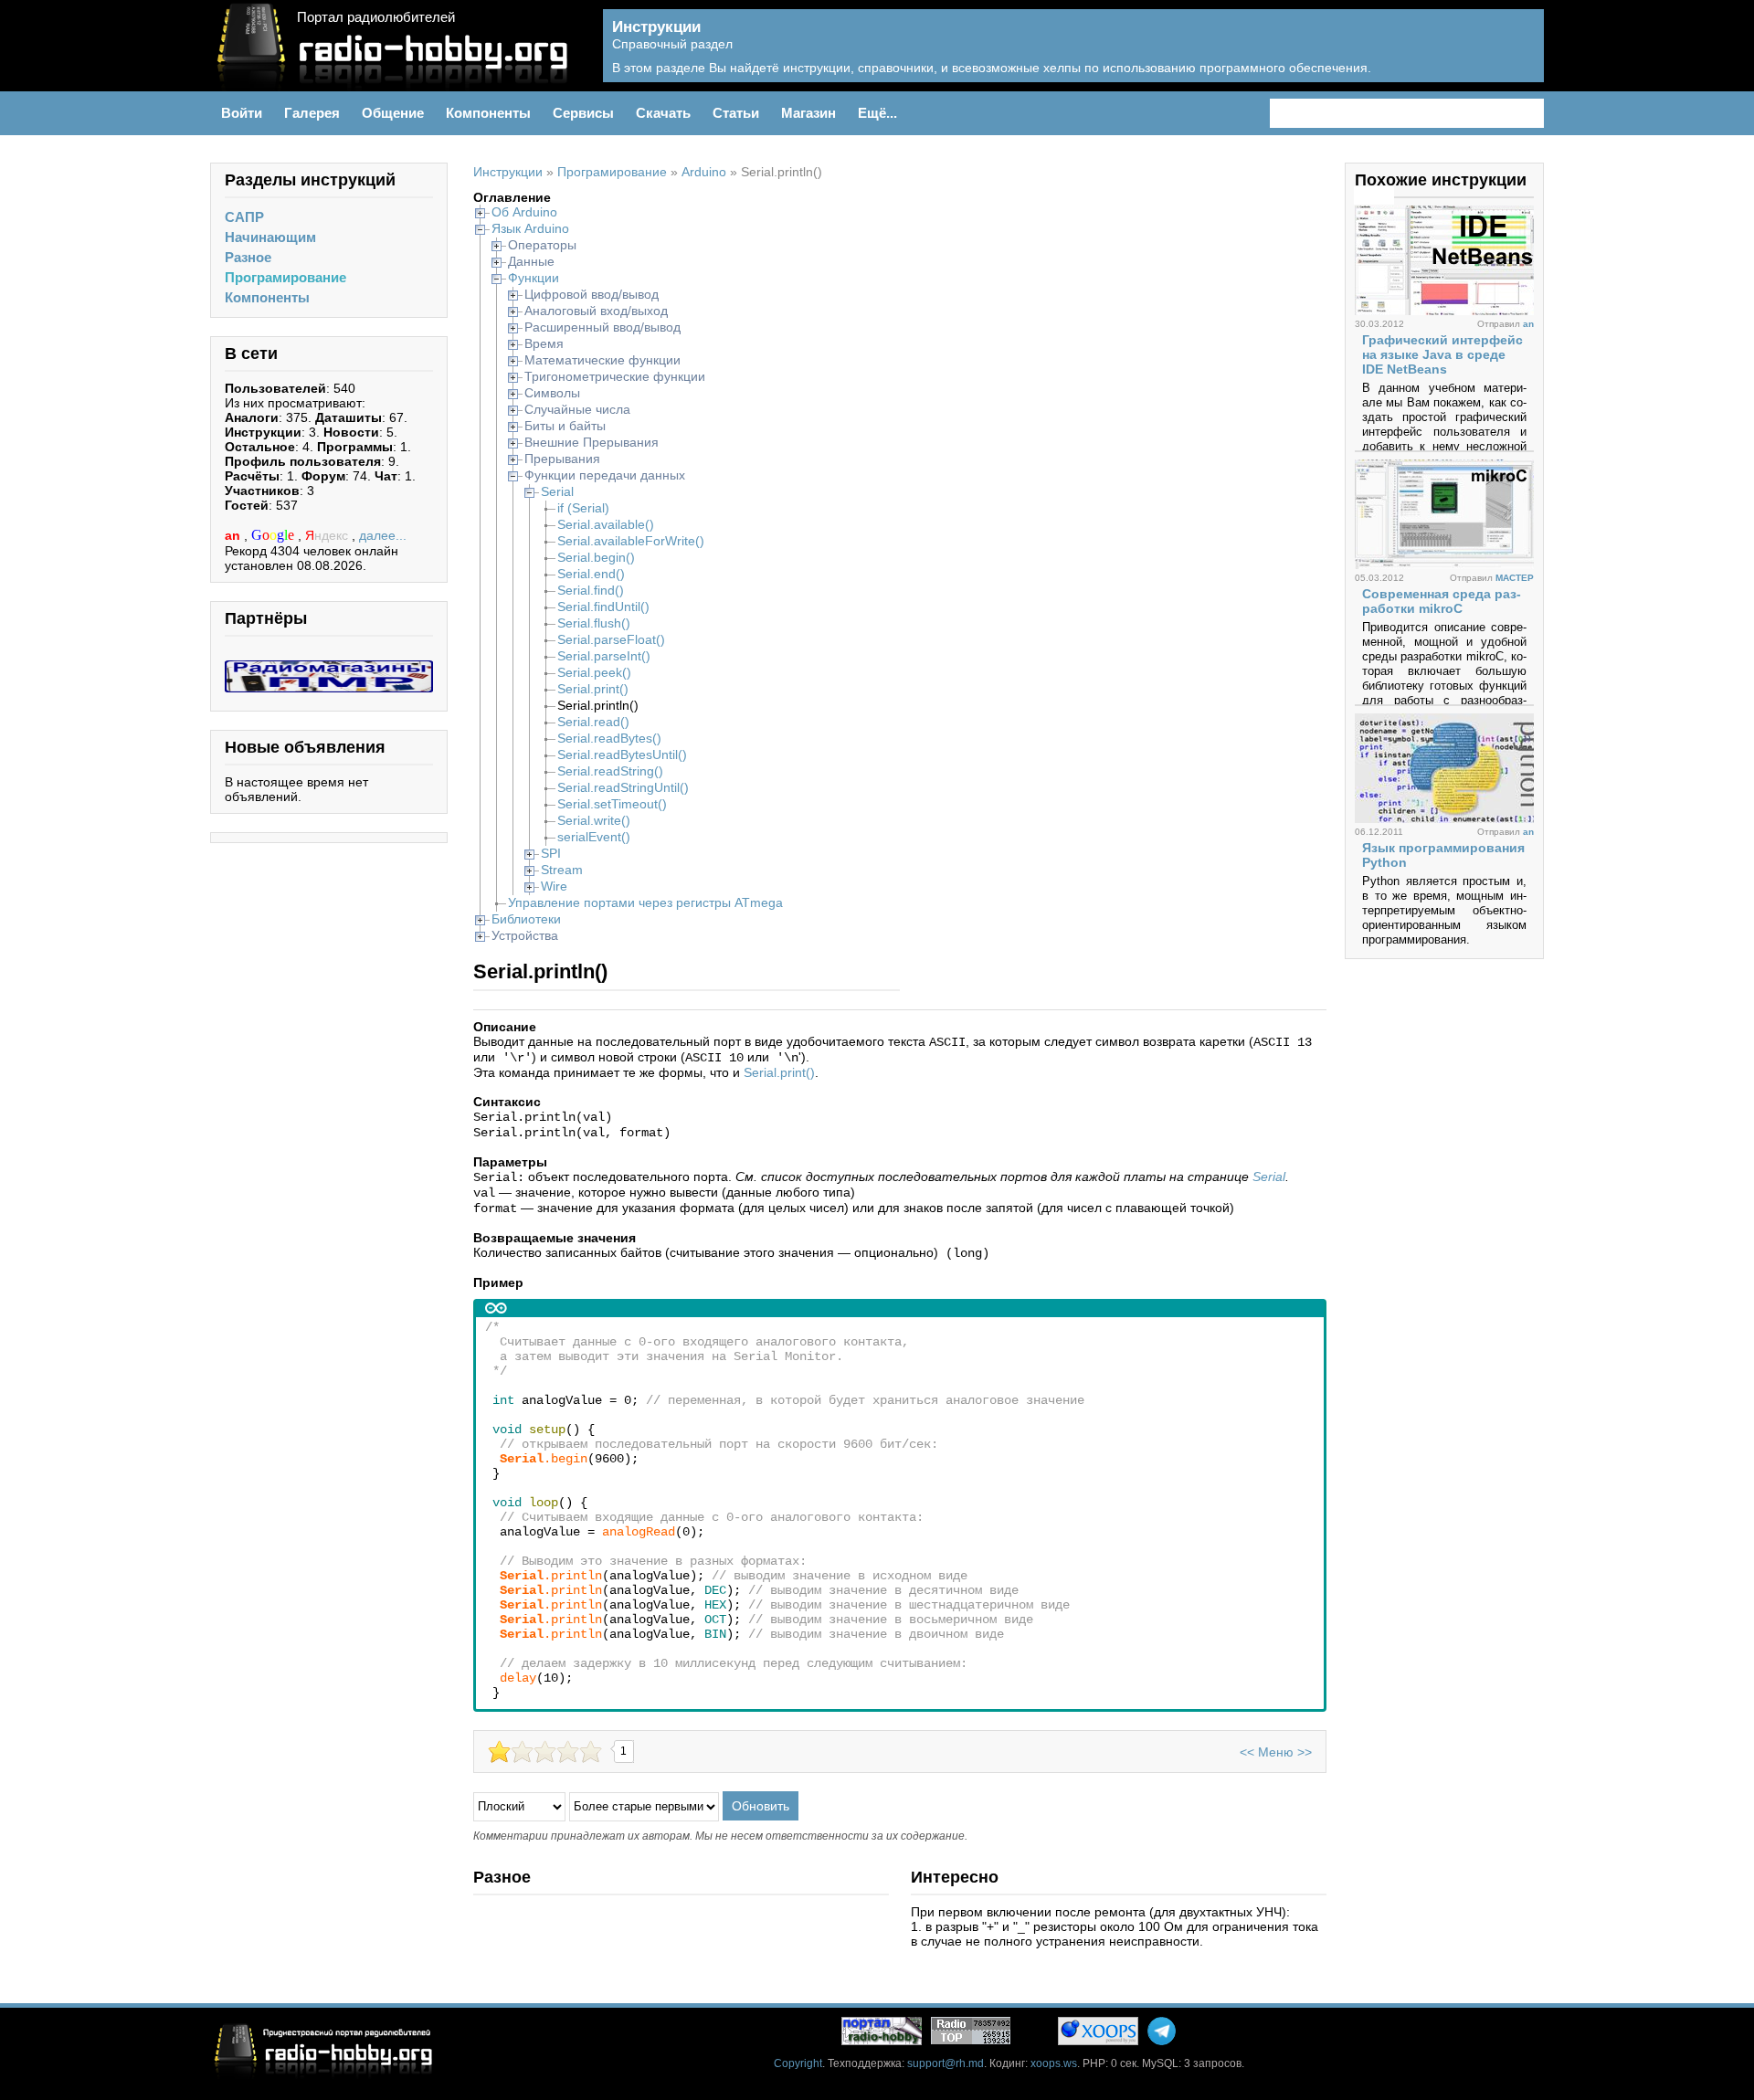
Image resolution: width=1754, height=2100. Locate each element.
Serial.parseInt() (604, 656)
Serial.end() (591, 574)
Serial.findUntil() (603, 607)
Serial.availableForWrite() (631, 541)
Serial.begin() (596, 557)
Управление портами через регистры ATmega (645, 902)
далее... (383, 535)
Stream (562, 870)
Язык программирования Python (1443, 855)
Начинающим (270, 237)
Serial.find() (591, 590)
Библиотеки (526, 919)
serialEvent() (594, 837)
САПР (244, 217)
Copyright (798, 2063)
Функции (534, 278)
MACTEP (1515, 578)
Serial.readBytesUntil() (622, 755)
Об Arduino (524, 212)
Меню (1276, 1752)
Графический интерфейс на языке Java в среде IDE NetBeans (1442, 354)
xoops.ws (1054, 2063)
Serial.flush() (594, 623)
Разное (248, 257)
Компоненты (267, 297)
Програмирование (285, 277)
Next (1384, 195)
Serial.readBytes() (609, 738)
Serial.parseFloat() (611, 639)
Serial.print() (593, 689)
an (234, 535)
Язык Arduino (530, 228)
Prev (1364, 195)
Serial (557, 491)
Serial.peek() (594, 672)
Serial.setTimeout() (612, 804)
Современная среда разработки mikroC (1442, 601)
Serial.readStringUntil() (623, 787)
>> (1305, 1752)
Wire (554, 886)
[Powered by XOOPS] (1098, 2031)
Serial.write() (594, 820)
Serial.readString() (610, 771)
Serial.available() (606, 524)
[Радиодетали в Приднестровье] (329, 668)
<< (1247, 1752)
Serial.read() (593, 722)
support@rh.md (946, 2063)
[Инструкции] (1517, 56)
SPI (551, 853)
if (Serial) (583, 508)
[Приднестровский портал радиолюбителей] (882, 2031)
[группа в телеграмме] (1162, 2031)
